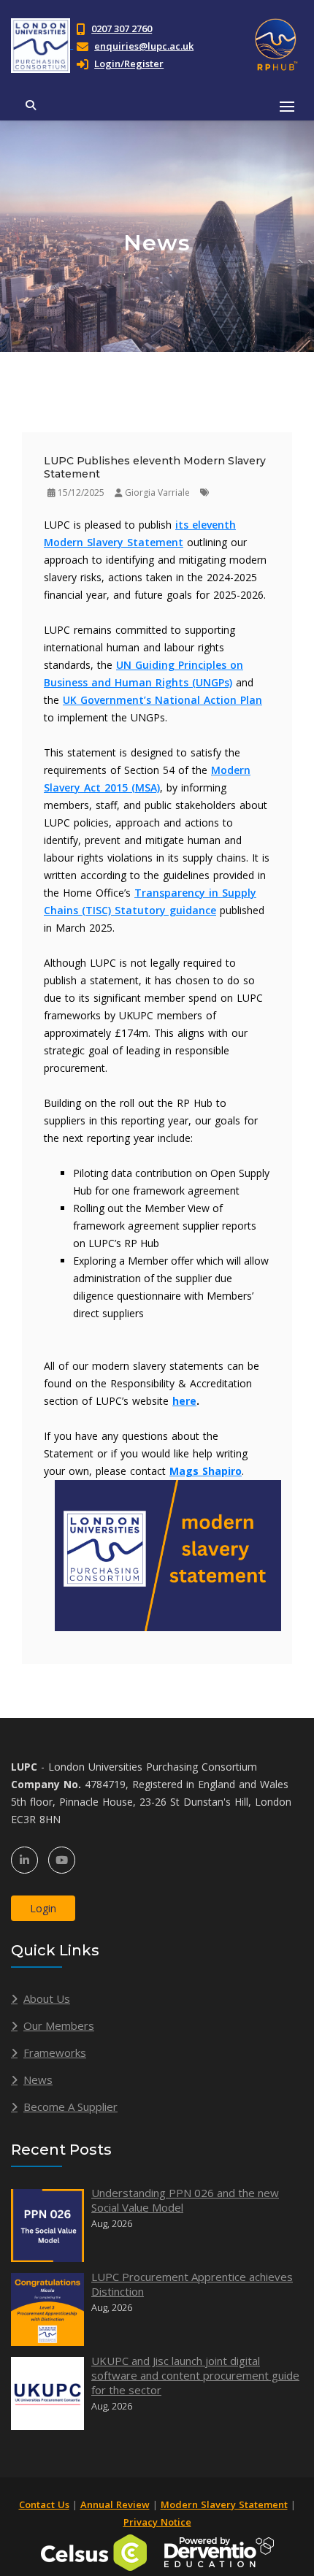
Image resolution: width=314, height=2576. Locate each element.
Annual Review (115, 2504)
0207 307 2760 (122, 28)
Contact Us (44, 2504)
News (38, 2079)
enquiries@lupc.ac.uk (144, 46)
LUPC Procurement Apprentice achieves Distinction (192, 2284)
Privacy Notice (157, 2522)
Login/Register (129, 64)
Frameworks (55, 2052)
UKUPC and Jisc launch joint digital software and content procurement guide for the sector (195, 2375)
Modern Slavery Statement (224, 2504)
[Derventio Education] (219, 2551)
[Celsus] (94, 2551)
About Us (47, 1998)
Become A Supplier (70, 2107)
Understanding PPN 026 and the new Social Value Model (185, 2200)
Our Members (59, 2025)
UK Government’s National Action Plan (162, 700)
